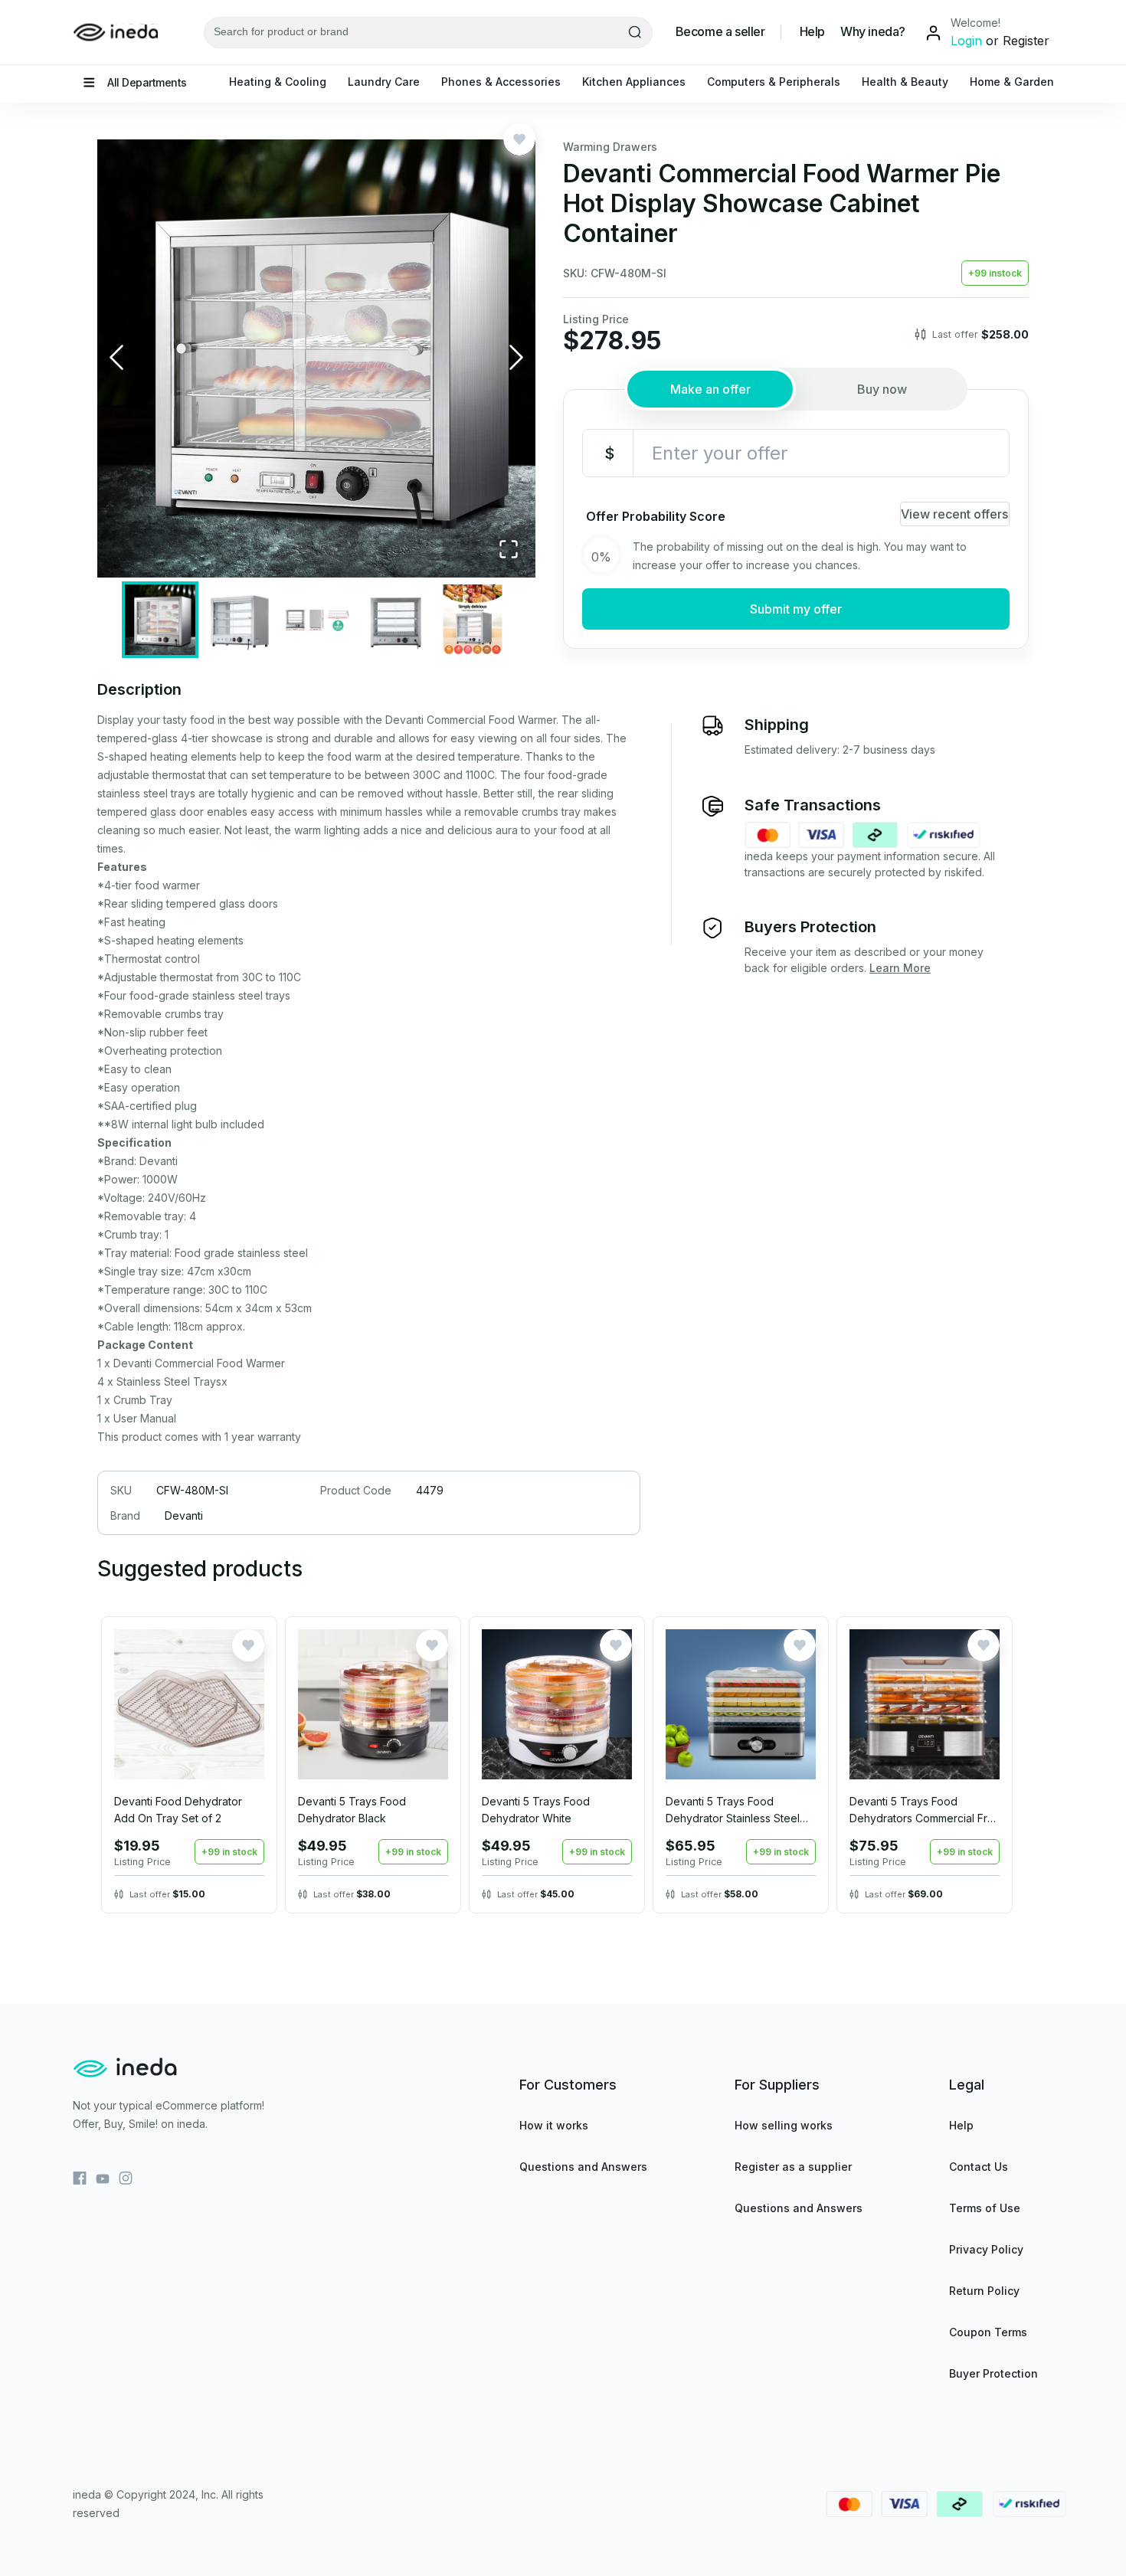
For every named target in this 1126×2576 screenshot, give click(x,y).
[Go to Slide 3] (316, 620)
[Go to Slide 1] (160, 620)
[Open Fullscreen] (509, 550)
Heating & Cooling (278, 82)
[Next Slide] (516, 359)
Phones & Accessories (501, 82)
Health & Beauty (905, 82)
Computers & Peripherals (774, 82)
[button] (316, 358)
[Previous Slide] (116, 359)
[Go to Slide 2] (238, 620)
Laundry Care (384, 82)
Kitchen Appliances (634, 82)
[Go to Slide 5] (473, 620)
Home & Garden (1012, 82)
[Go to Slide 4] (394, 620)
